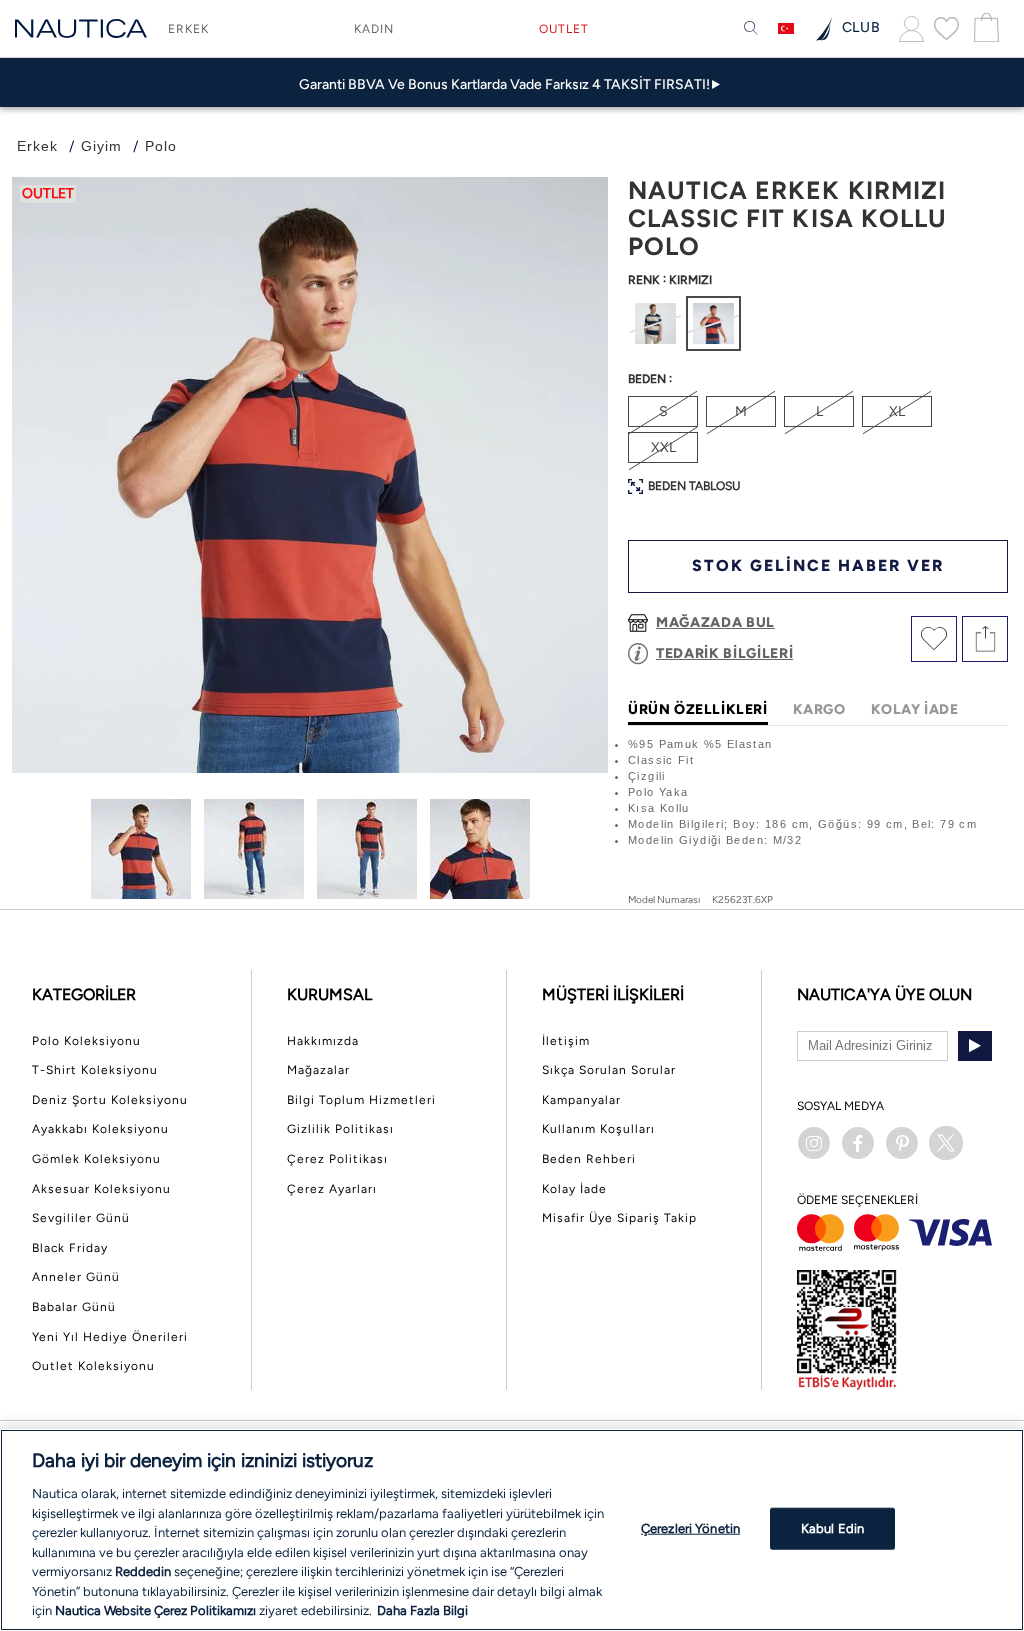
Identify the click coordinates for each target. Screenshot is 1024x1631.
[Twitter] (946, 1143)
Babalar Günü (74, 1307)
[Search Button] (751, 29)
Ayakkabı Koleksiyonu (100, 1129)
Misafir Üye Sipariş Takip (619, 1218)
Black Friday (70, 1248)
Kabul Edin (832, 1528)
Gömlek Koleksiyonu (96, 1159)
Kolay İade (574, 1189)
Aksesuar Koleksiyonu (101, 1189)
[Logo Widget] (81, 28)
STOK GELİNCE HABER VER (818, 565)
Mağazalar (318, 1070)
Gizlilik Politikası (340, 1129)
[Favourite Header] (946, 28)
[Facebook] (858, 1143)
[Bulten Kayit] (975, 1046)
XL (897, 411)
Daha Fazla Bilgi (422, 1610)
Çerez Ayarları (332, 1189)
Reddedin (143, 1571)
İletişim (566, 1041)
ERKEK (188, 29)
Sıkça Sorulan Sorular (609, 1070)
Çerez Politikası (337, 1159)
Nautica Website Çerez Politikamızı (157, 1610)
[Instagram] (814, 1143)
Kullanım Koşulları (598, 1129)
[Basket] (984, 28)
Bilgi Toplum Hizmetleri (361, 1100)
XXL (663, 447)
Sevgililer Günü (81, 1218)
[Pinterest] (902, 1143)
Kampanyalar (581, 1100)
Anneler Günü (76, 1277)
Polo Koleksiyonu (86, 1041)
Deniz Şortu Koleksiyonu (110, 1100)
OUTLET (564, 29)
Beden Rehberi (589, 1159)
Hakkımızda (323, 1041)
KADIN (374, 29)
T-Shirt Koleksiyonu (95, 1070)
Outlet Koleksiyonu (93, 1366)
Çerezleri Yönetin (690, 1528)
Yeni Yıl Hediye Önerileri (110, 1337)
